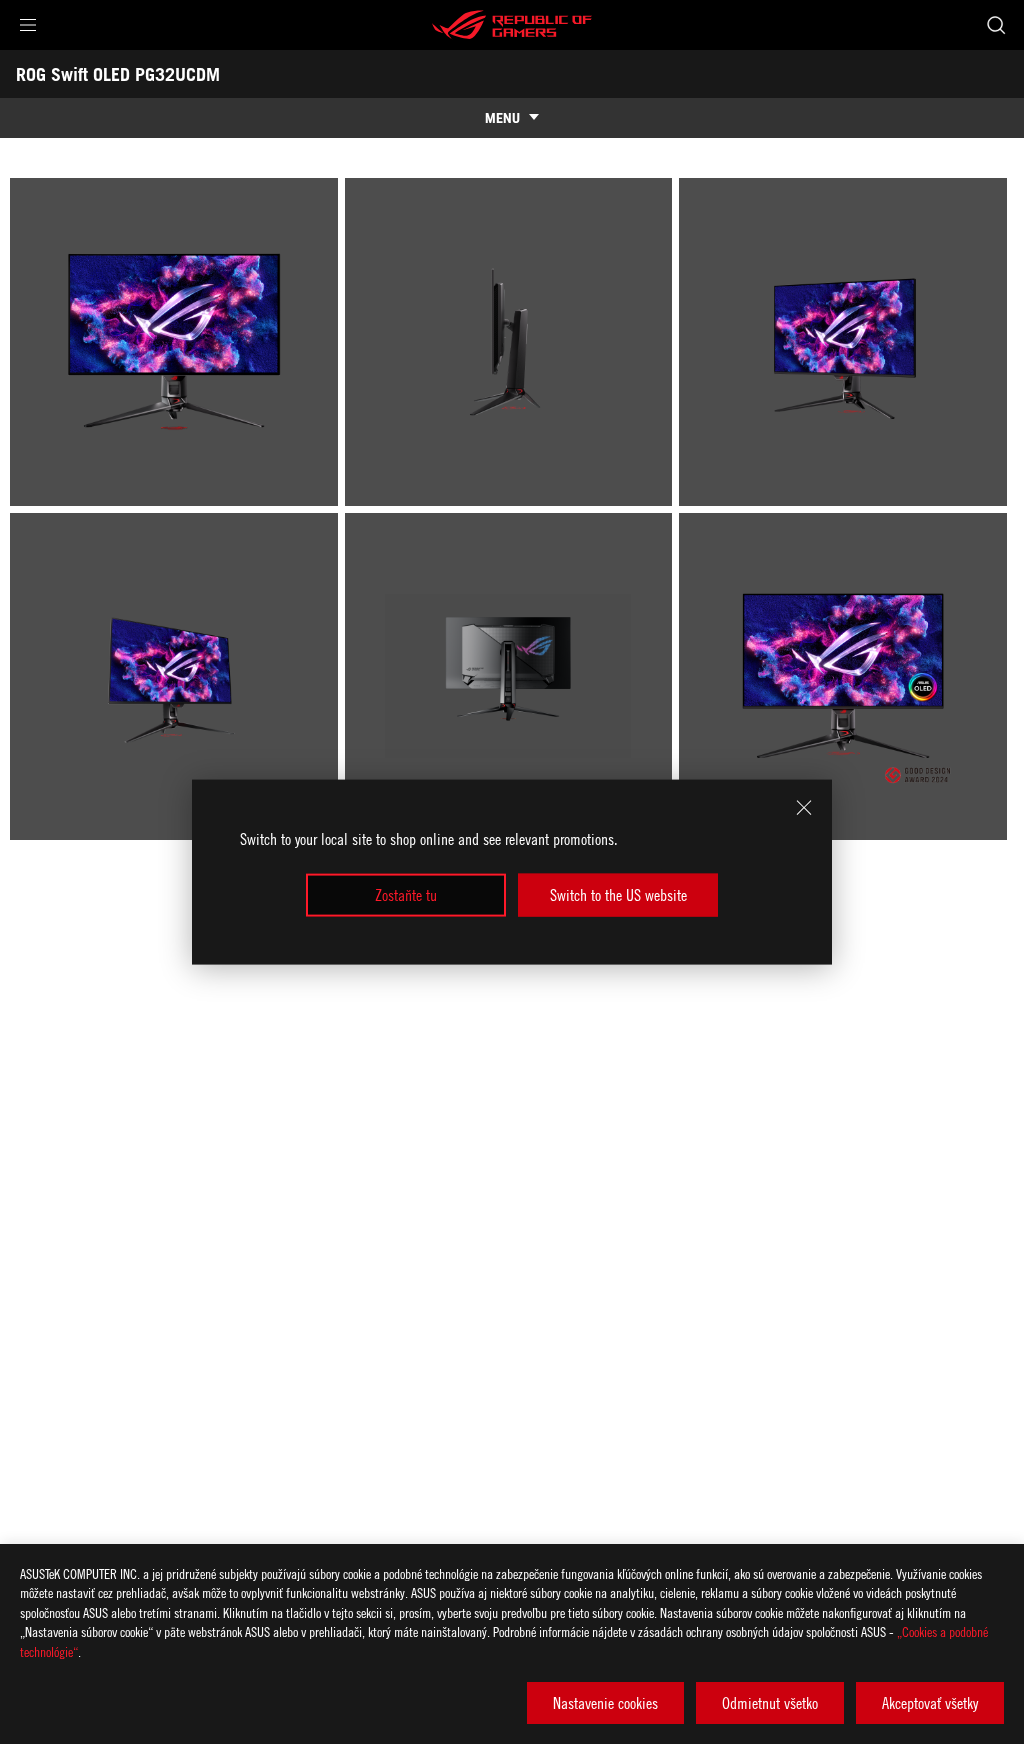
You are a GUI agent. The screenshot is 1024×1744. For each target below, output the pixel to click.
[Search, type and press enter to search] (996, 25)
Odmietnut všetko (770, 1703)
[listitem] (177, 345)
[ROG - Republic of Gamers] (512, 25)
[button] (28, 25)
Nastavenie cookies (605, 1703)
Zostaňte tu (406, 895)
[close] (804, 808)
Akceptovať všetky (930, 1703)
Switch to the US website (618, 895)
